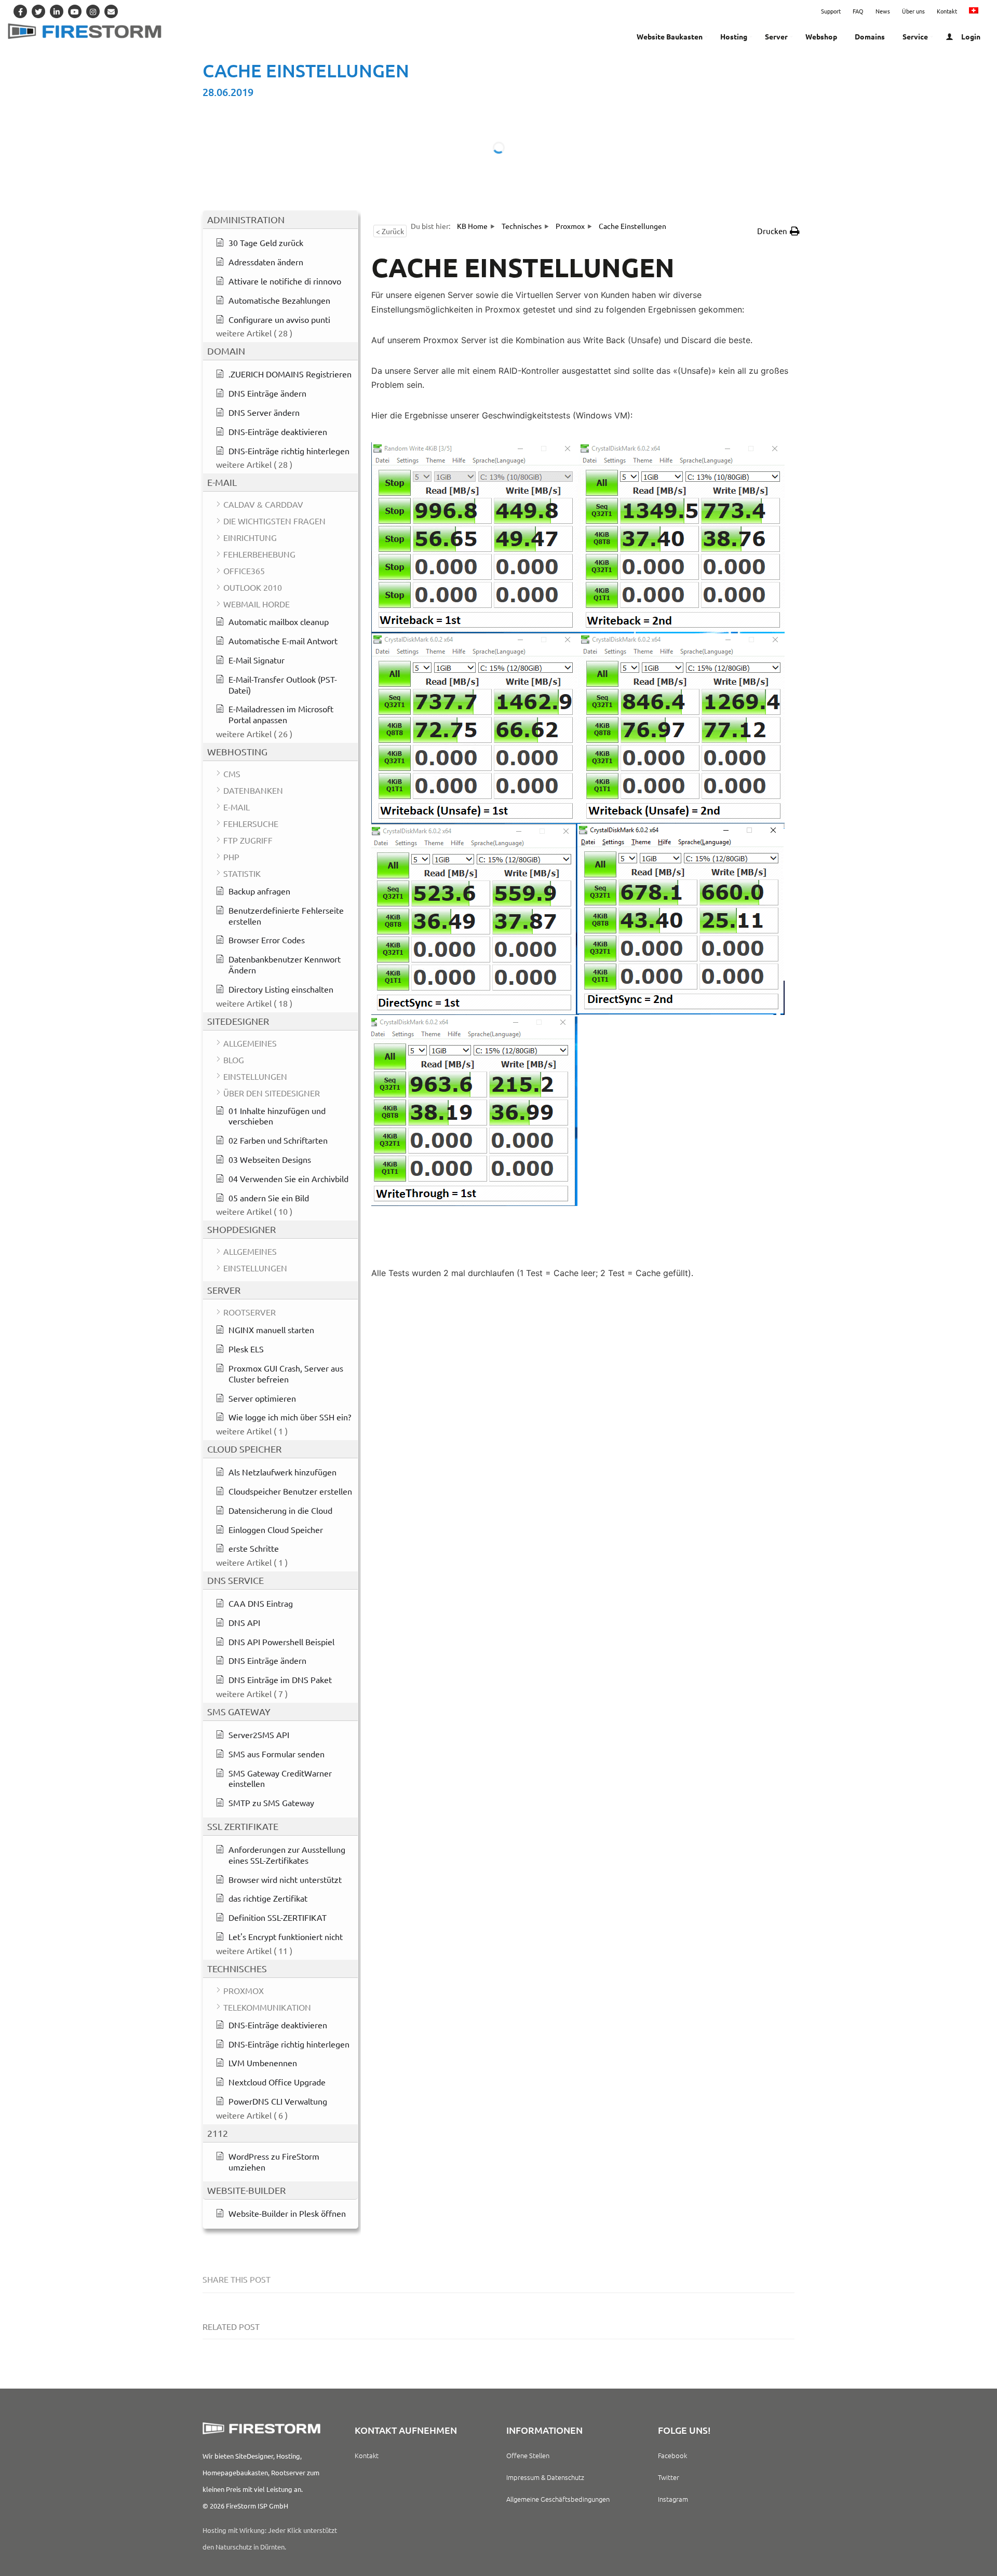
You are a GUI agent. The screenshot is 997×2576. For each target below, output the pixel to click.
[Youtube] (75, 11)
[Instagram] (93, 11)
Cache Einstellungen (306, 70)
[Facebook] (20, 11)
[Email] (111, 11)
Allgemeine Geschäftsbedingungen (558, 2499)
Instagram (673, 2499)
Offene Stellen (528, 2455)
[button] (778, 231)
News (883, 11)
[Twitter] (38, 11)
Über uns (913, 11)
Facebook (672, 2455)
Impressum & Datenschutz (545, 2477)
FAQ (858, 11)
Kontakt (947, 11)
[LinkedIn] (57, 11)
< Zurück (390, 231)
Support (831, 11)
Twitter (669, 2477)
